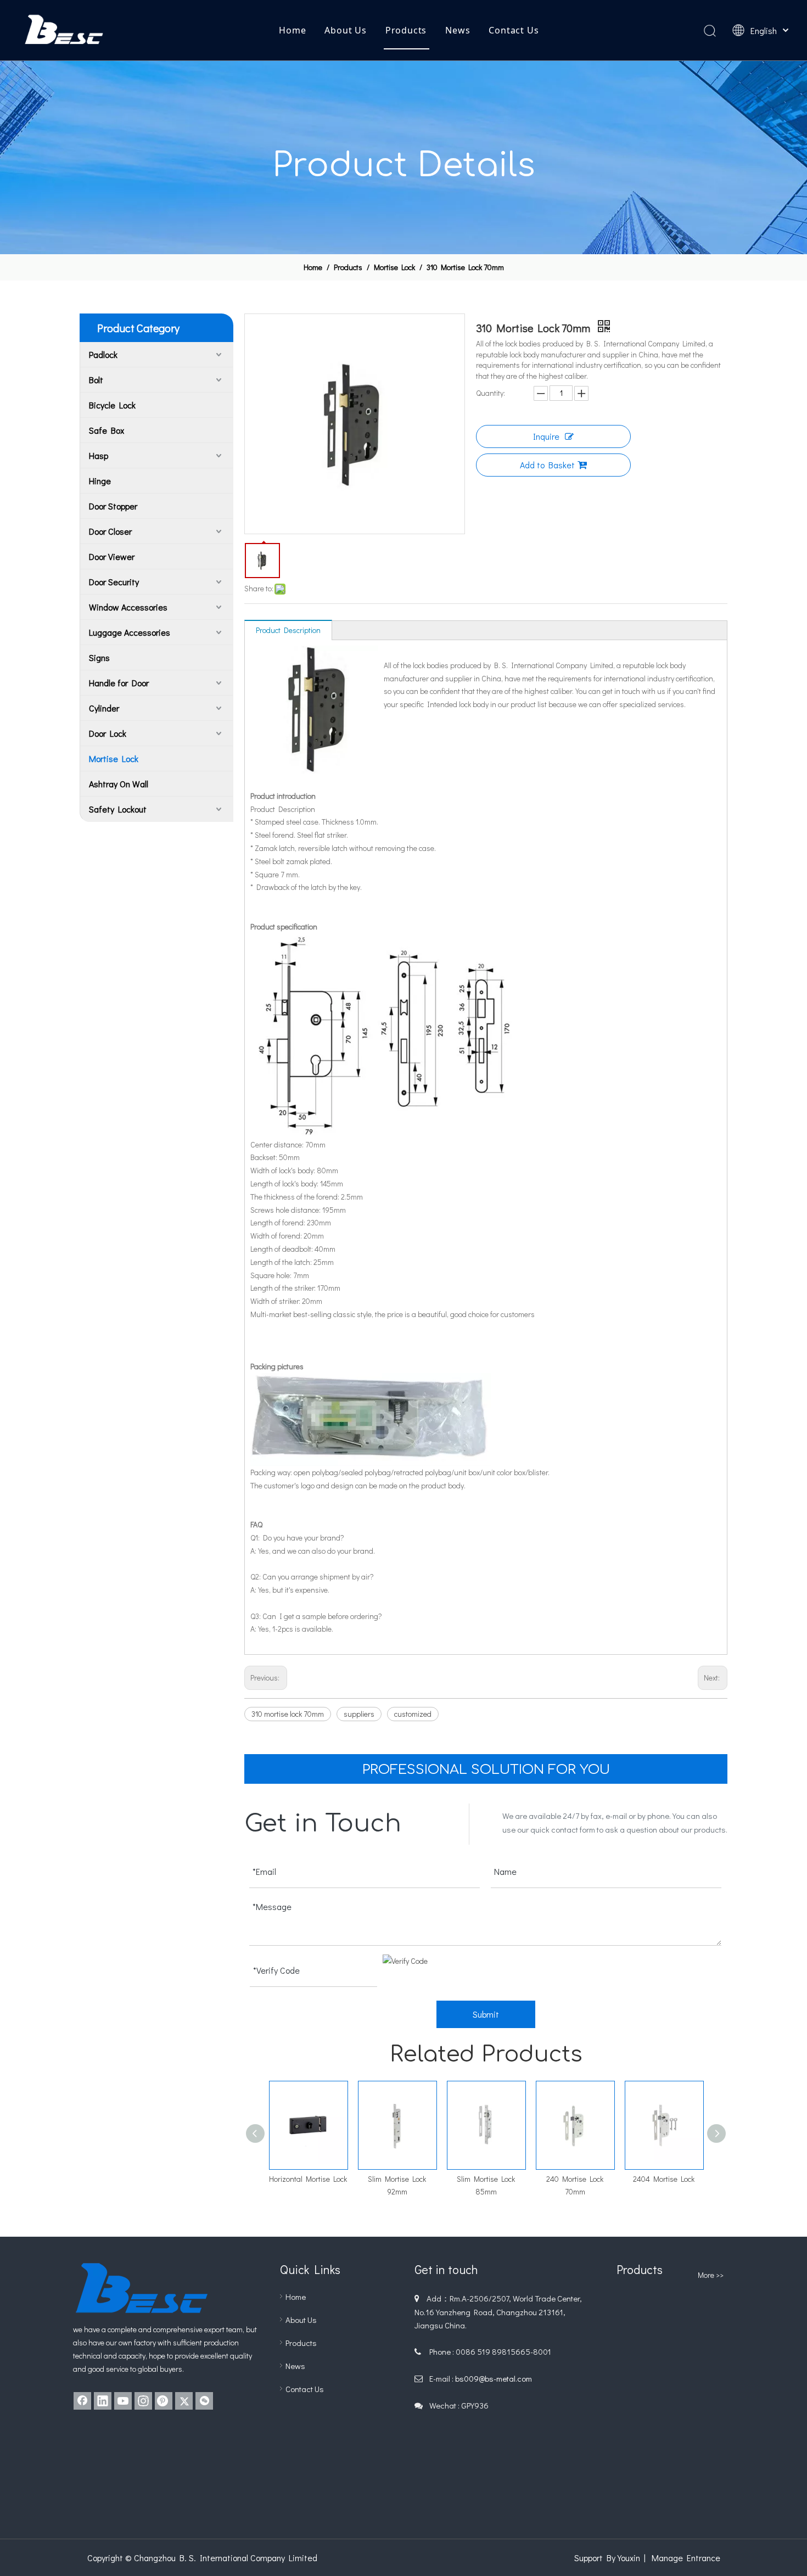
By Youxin (623, 2558)
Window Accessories (128, 607)
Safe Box (107, 430)
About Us (345, 30)
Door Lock (108, 733)
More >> (711, 2275)
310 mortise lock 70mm (288, 1714)
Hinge (100, 481)
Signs (99, 657)
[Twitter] (184, 2401)
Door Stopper (113, 506)
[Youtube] (123, 2401)
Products (406, 30)
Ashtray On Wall (119, 784)
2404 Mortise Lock (575, 2179)
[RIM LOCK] (672, 2421)
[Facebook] (82, 2401)
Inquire (546, 436)
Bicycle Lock (112, 405)
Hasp (99, 455)
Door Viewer (112, 556)
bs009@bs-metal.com (494, 2378)
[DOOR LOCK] (712, 2309)
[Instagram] (143, 2401)
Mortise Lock (114, 758)
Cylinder (104, 708)
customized (413, 1714)
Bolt (96, 380)
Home (292, 30)
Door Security (114, 582)
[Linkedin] (103, 2401)
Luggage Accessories (130, 632)
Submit (486, 2014)
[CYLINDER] (634, 2309)
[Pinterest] (164, 2401)
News (458, 30)
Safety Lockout (118, 809)
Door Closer (110, 531)
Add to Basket (547, 465)
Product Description (288, 630)
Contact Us (514, 30)
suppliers (359, 1714)
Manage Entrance (686, 2558)
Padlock (103, 354)
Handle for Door (119, 683)
